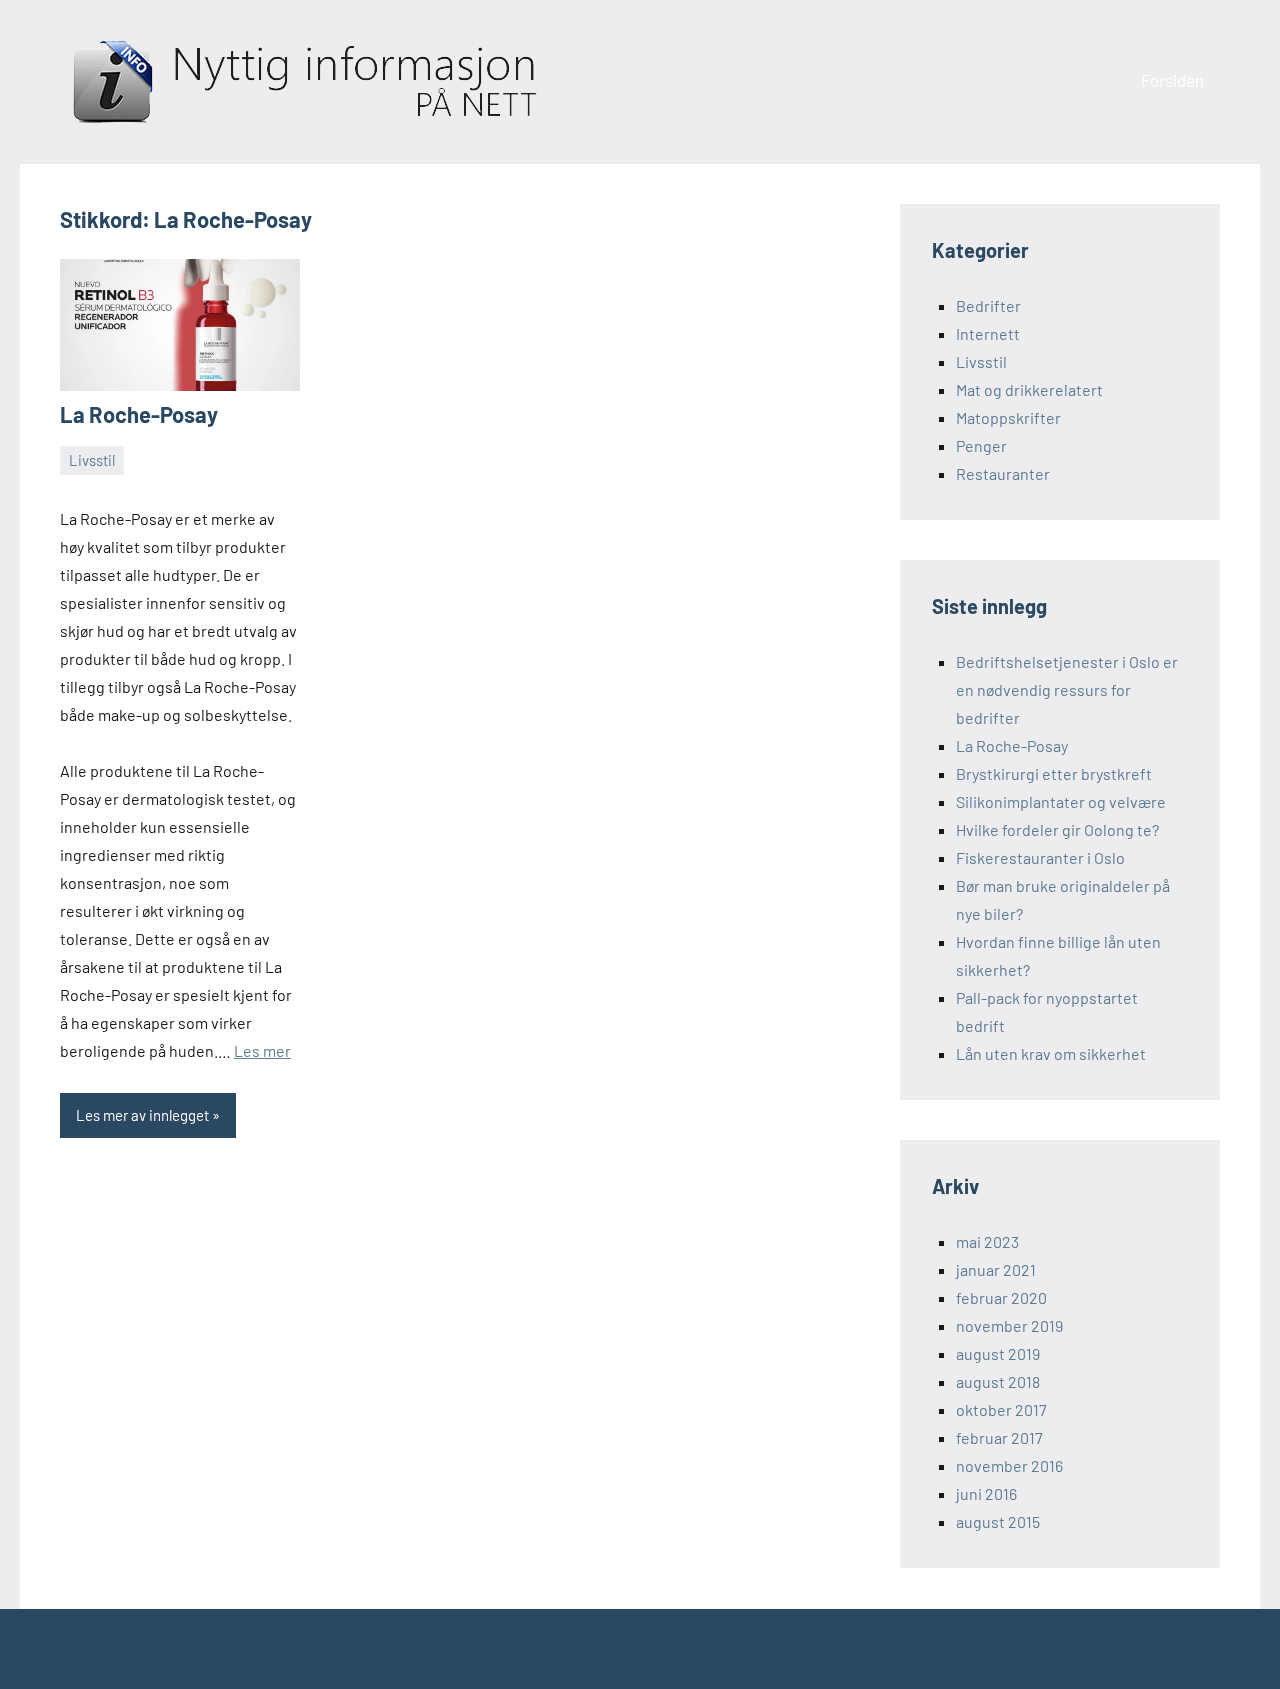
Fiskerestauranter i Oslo (1040, 857)
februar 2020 (1001, 1297)
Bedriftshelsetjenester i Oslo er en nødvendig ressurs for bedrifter (1067, 689)
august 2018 (998, 1381)
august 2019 (998, 1353)
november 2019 (1009, 1325)
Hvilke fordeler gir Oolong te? (1057, 829)
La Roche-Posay (139, 414)
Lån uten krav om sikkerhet (1051, 1053)
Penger (981, 445)
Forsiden (1172, 80)
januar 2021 (996, 1269)
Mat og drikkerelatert (1029, 389)
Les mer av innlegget (142, 1115)
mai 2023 (987, 1241)
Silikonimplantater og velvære (1061, 801)
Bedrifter (988, 305)
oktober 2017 (1001, 1409)
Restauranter (1003, 473)
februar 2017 (999, 1437)
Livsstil (92, 460)
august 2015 (998, 1521)
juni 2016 (986, 1493)
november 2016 (1009, 1465)
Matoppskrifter (1008, 417)
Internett (988, 333)
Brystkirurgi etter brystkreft (1054, 773)
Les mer (262, 1050)
